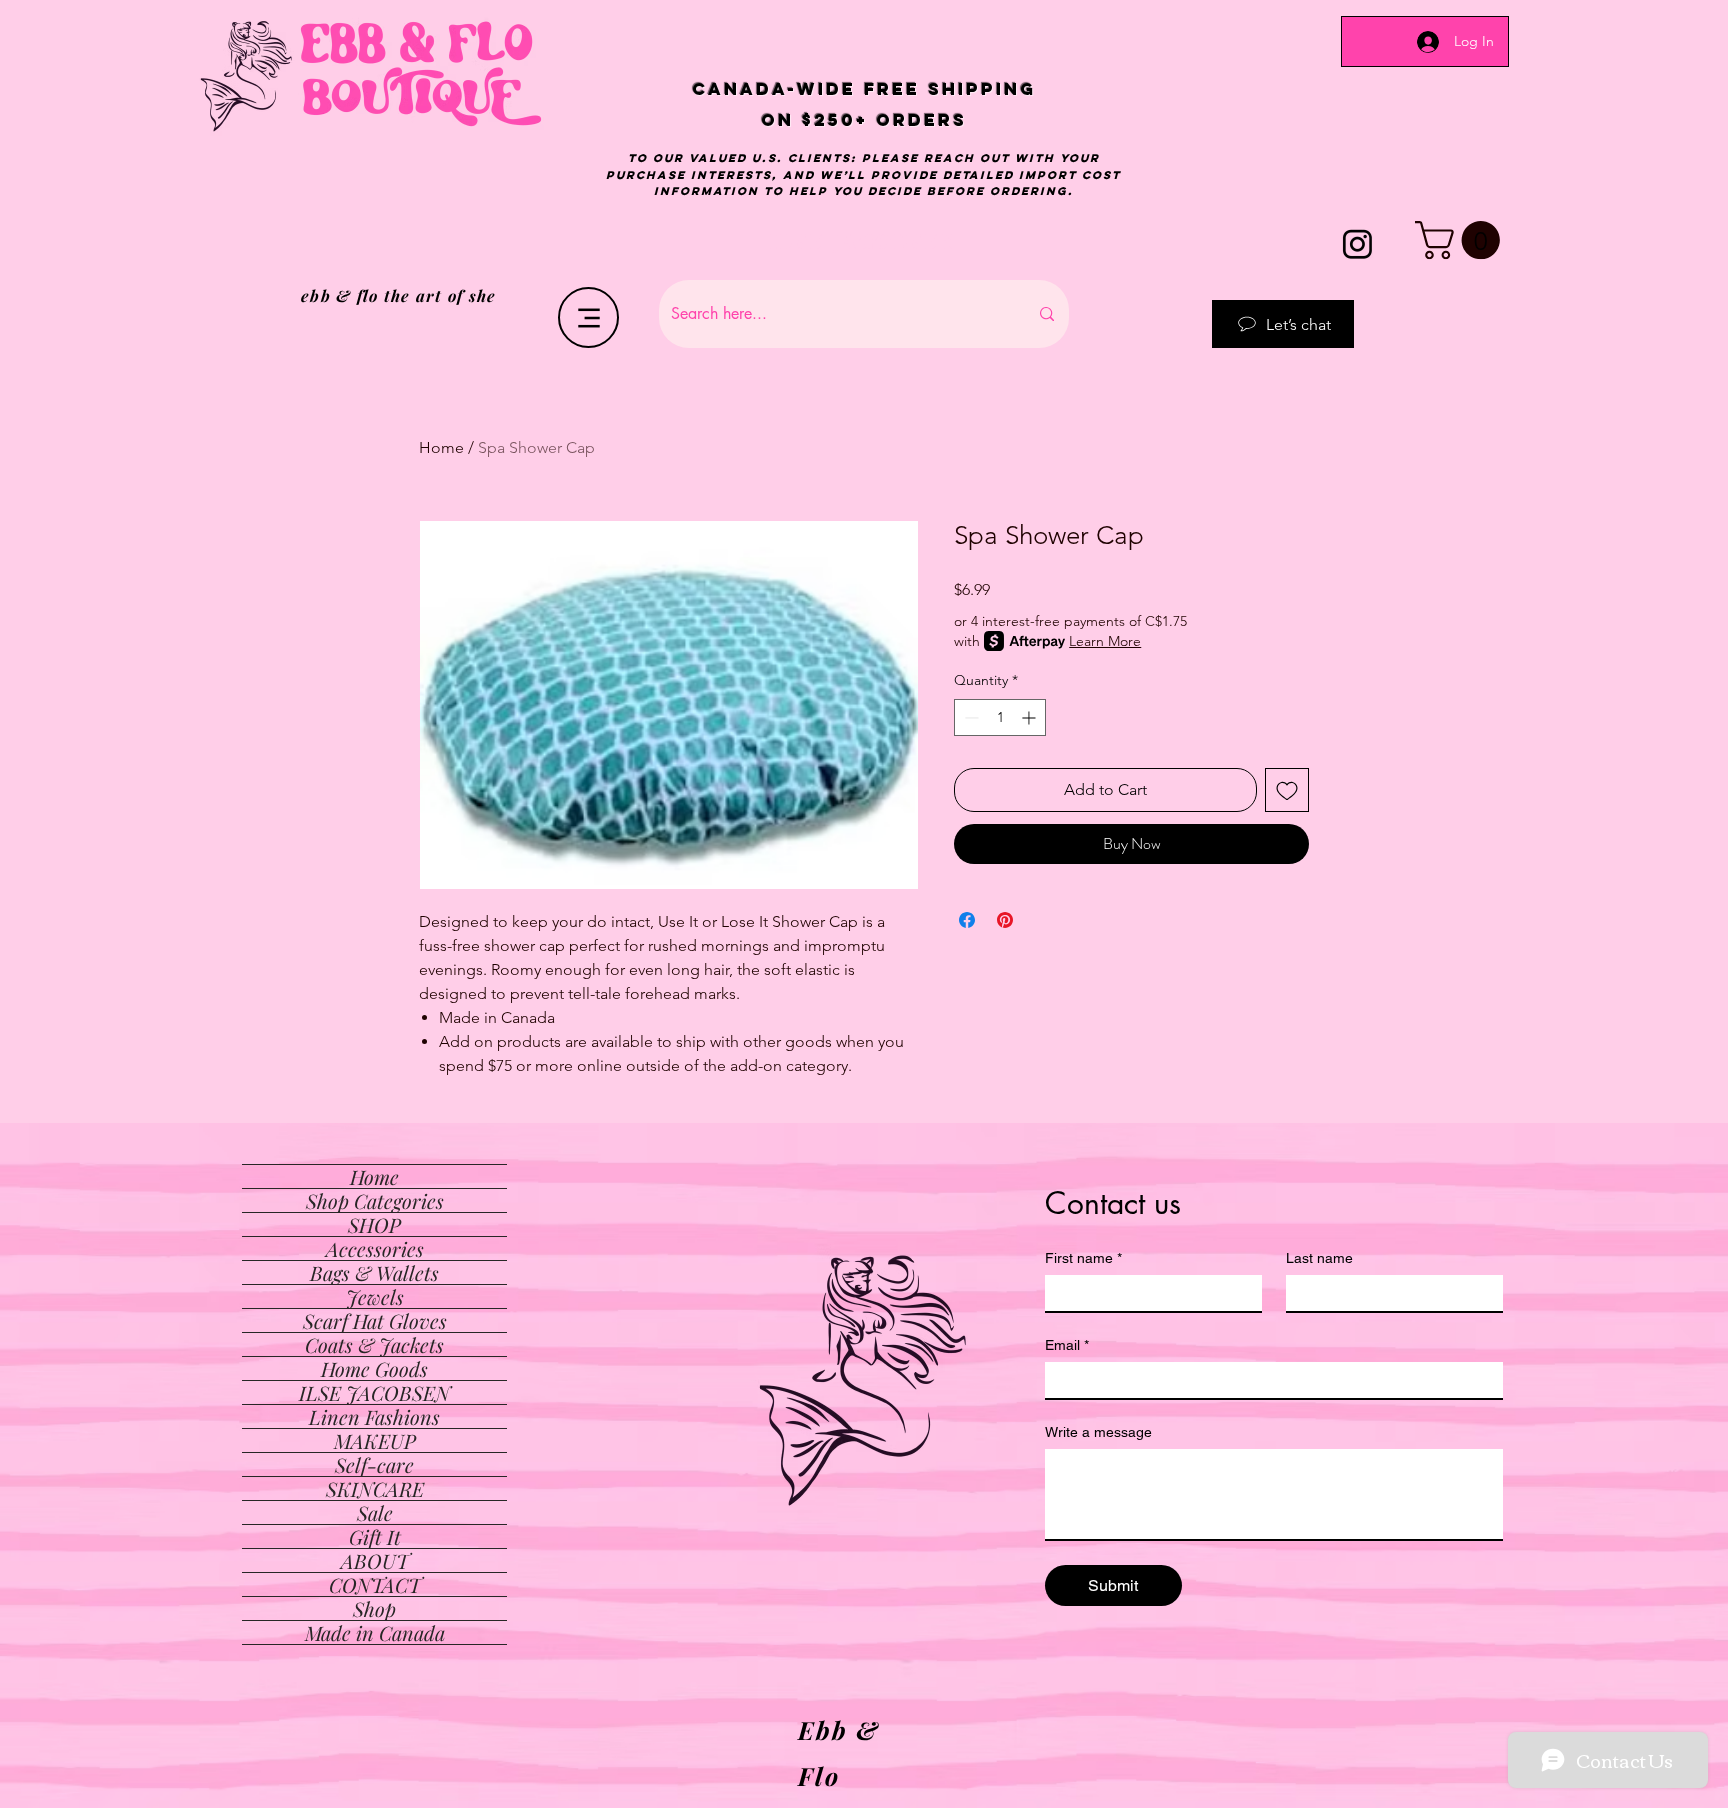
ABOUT (375, 1560)
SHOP (374, 1224)
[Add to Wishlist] (1287, 790)
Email (1067, 1345)
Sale (375, 1512)
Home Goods (374, 1368)
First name (1083, 1258)
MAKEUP (375, 1440)
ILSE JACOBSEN (374, 1392)
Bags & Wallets (374, 1272)
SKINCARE (375, 1488)
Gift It (375, 1536)
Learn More (1105, 641)
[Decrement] (969, 717)
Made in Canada (375, 1632)
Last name (1319, 1258)
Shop (374, 1608)
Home (441, 447)
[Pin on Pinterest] (1005, 920)
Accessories (375, 1248)
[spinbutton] (1000, 717)
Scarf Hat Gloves (375, 1320)
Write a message (1098, 1432)
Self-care (374, 1464)
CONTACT (375, 1584)
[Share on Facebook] (967, 920)
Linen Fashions (374, 1416)
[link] (1462, 240)
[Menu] (588, 317)
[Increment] (1030, 717)
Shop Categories (375, 1200)
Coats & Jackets (374, 1344)
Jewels (375, 1296)
